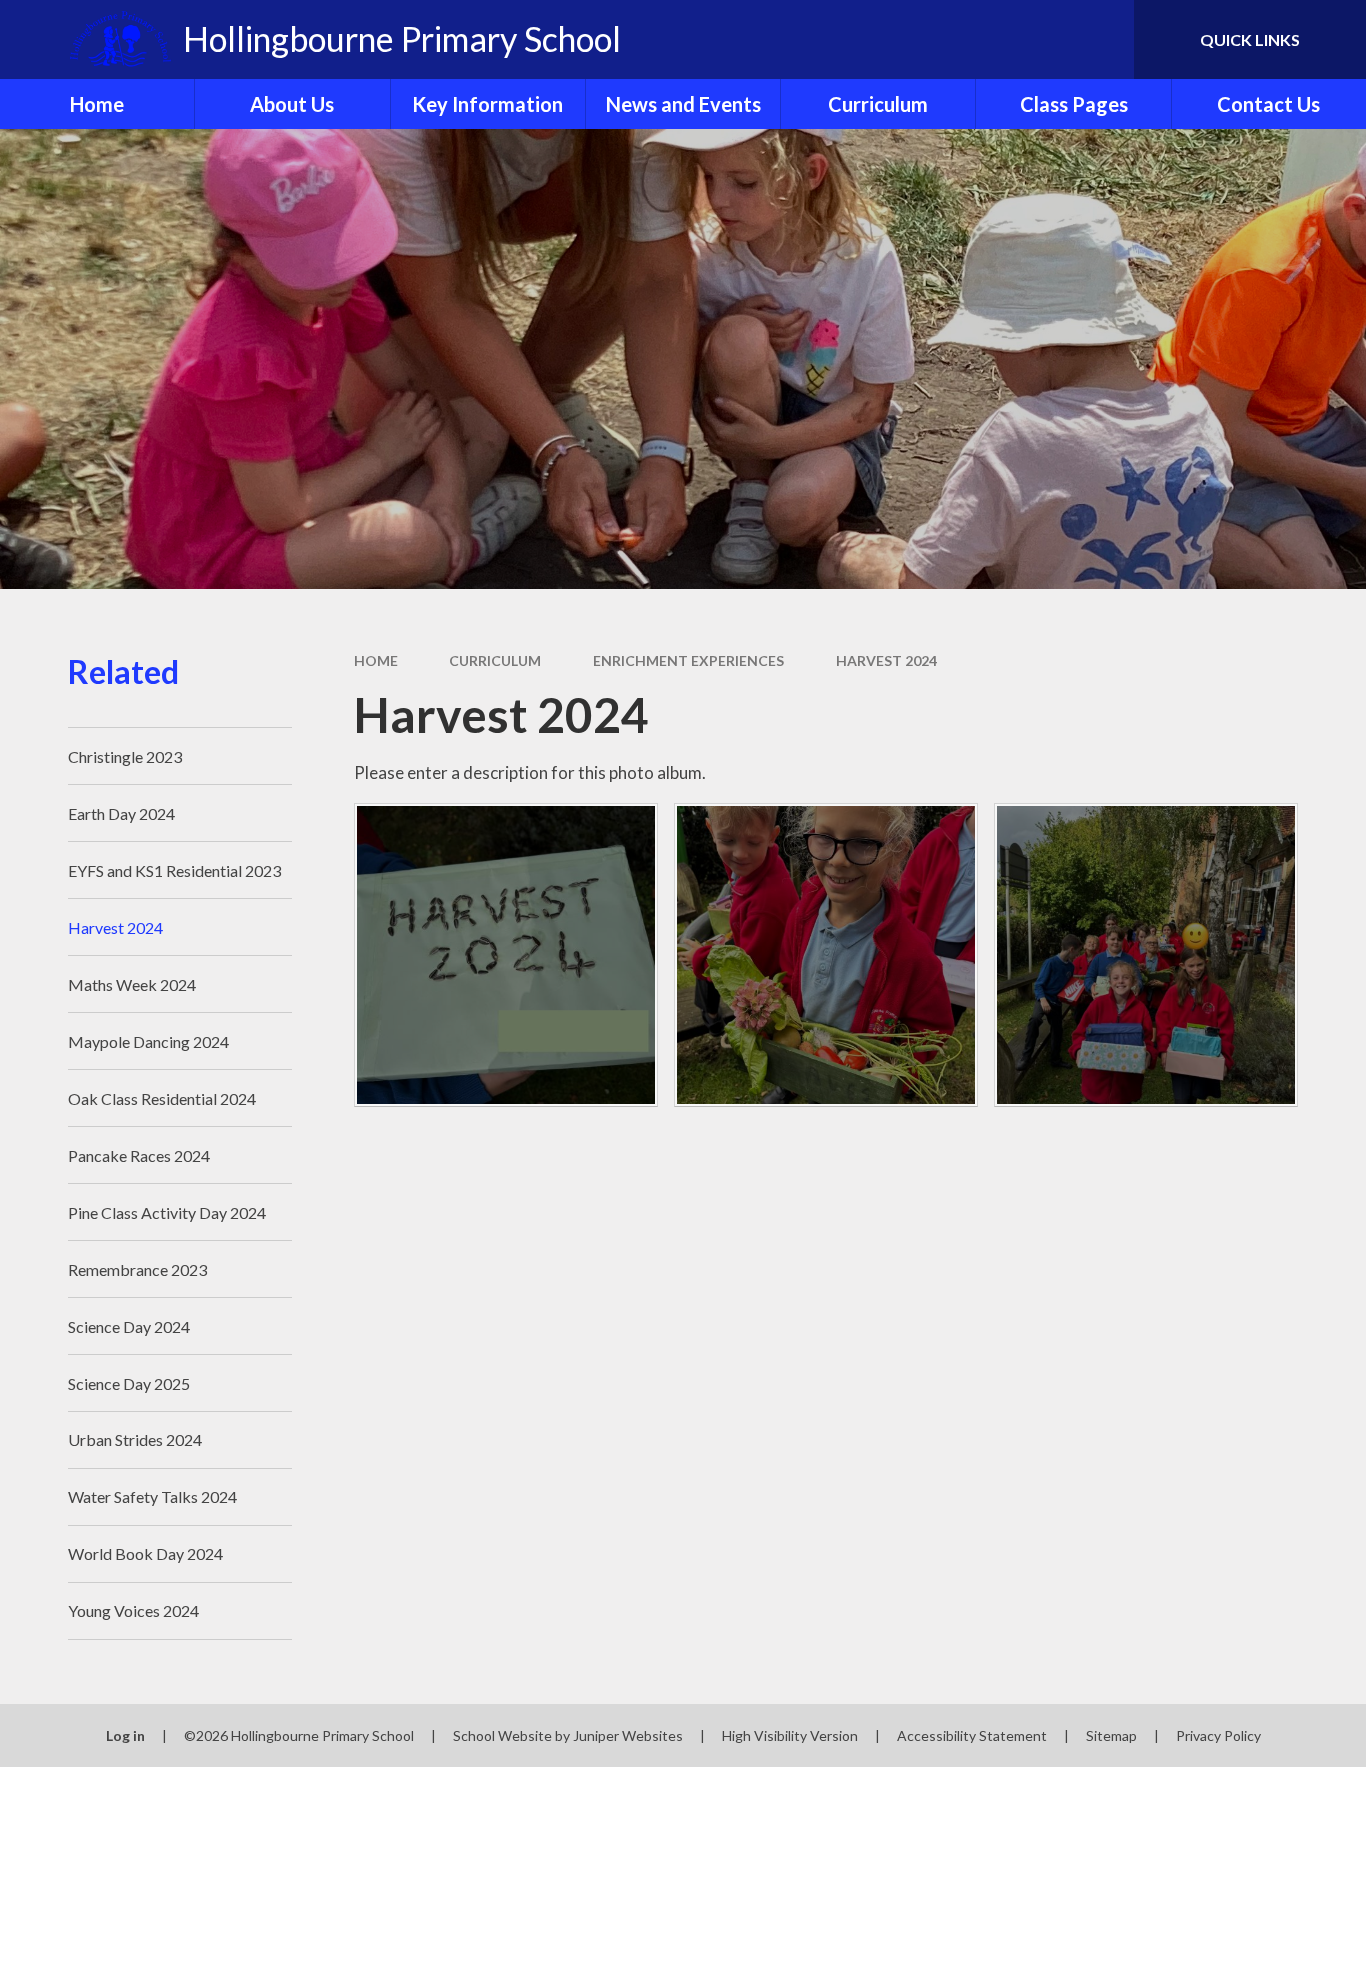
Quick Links (1250, 39)
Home (376, 660)
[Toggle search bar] (1099, 39)
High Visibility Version (790, 1735)
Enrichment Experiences (688, 660)
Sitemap (1111, 1735)
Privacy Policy (1218, 1735)
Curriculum (495, 660)
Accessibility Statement (972, 1735)
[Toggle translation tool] (1029, 39)
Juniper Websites (628, 1735)
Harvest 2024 (886, 660)
